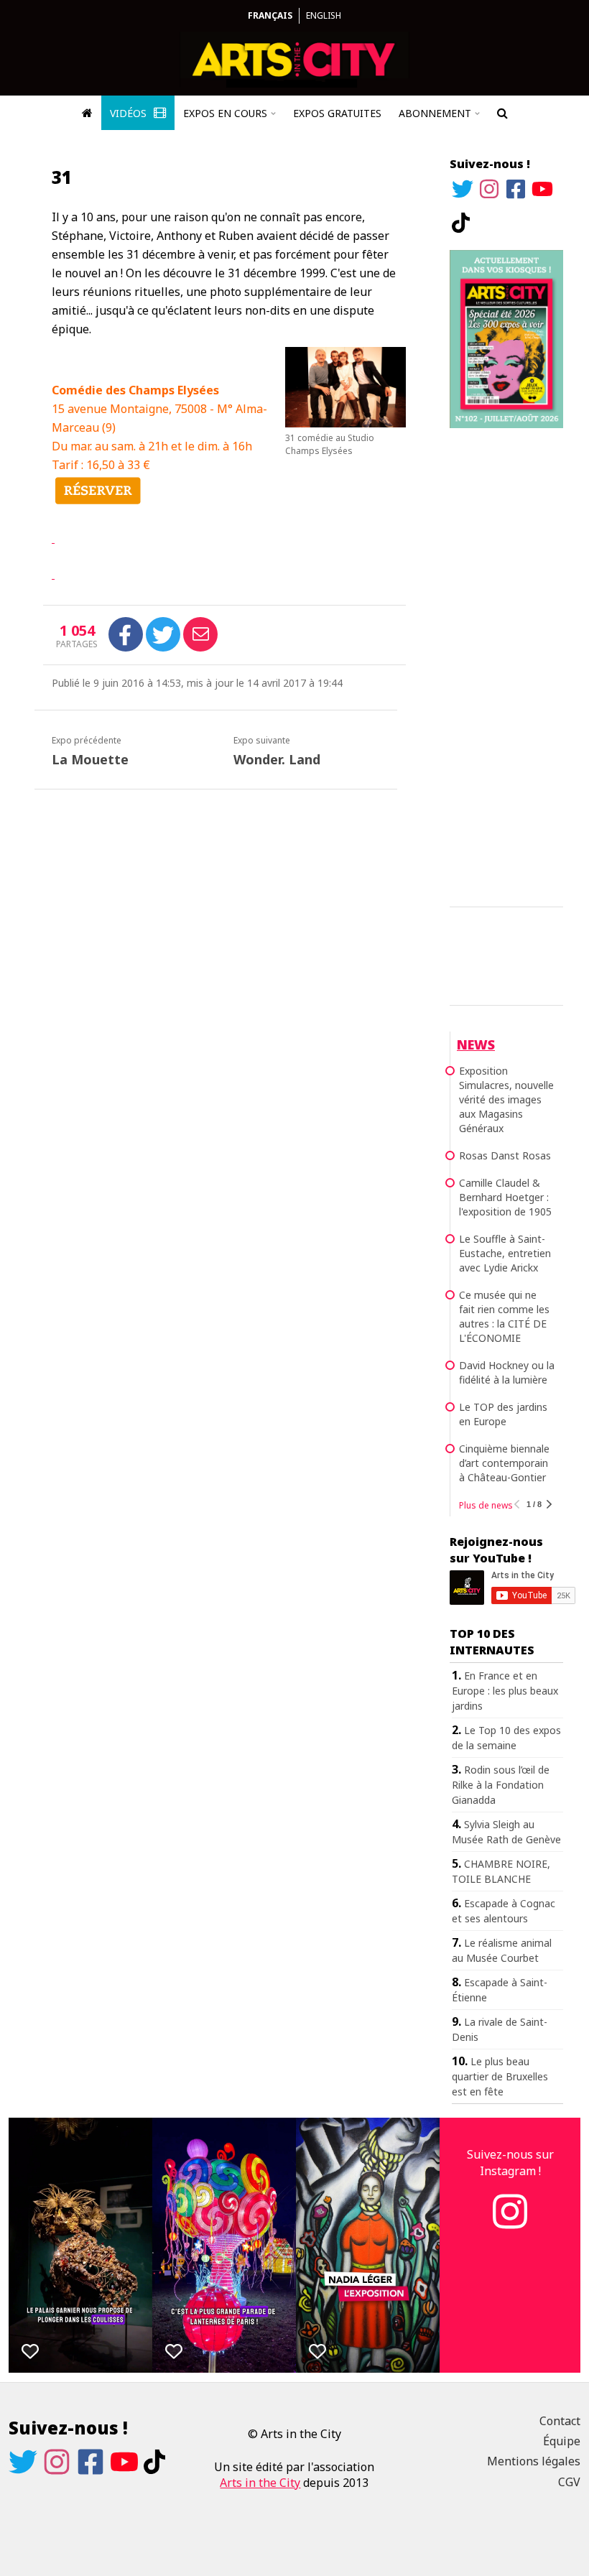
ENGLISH (324, 15)
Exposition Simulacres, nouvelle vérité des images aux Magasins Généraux (506, 1099)
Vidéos (130, 113)
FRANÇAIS (270, 15)
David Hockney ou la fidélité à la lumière (507, 1372)
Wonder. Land (277, 759)
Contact (560, 2421)
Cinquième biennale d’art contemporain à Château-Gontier (504, 1463)
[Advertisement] (506, 665)
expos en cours (225, 113)
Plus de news (486, 1505)
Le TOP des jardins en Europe (503, 1414)
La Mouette (90, 759)
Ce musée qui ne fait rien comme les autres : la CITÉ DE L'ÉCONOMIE (504, 1316)
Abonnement (435, 113)
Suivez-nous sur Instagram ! (510, 2162)
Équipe (562, 2441)
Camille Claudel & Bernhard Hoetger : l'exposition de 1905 (505, 1197)
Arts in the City (260, 2483)
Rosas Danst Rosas (505, 1155)
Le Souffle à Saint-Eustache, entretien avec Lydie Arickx (505, 1253)
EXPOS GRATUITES (337, 113)
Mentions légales (534, 2461)
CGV (569, 2482)
